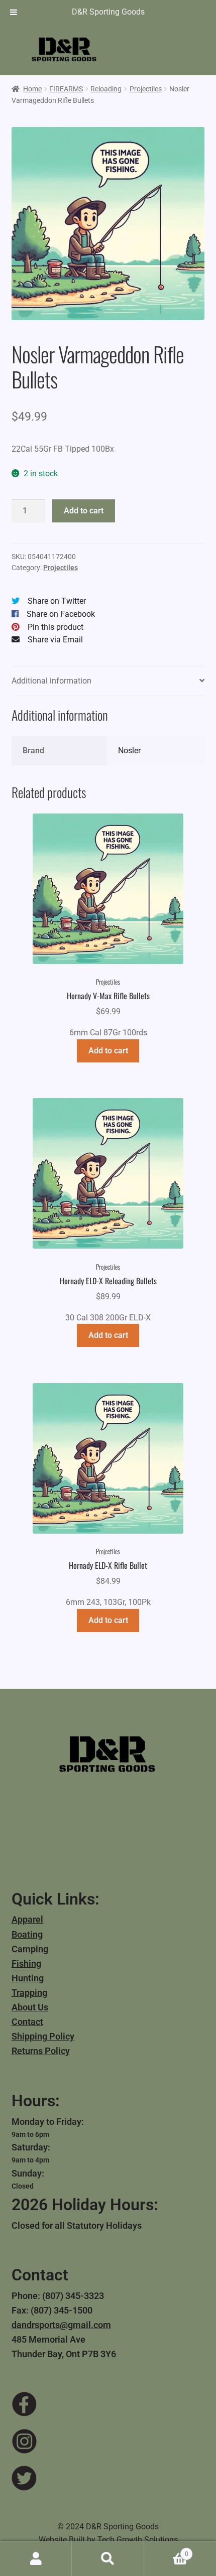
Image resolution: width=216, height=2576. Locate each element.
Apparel (27, 1919)
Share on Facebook (61, 614)
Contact (27, 2022)
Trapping (29, 1993)
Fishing (26, 1963)
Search (108, 2559)
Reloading (106, 89)
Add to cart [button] (108, 1051)
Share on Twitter (57, 601)
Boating (27, 1934)
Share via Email (55, 640)
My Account (36, 2559)
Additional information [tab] (51, 681)
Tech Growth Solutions (138, 2540)
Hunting (28, 1978)
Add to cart (84, 511)
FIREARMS (66, 89)
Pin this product (56, 627)
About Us (30, 2007)
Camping (30, 1949)
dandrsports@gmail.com (61, 2325)
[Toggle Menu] (14, 12)
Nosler (129, 751)
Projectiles (146, 89)
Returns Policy (41, 2051)
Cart (166, 2550)
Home (32, 89)
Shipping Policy (43, 2036)
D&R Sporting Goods (108, 12)
